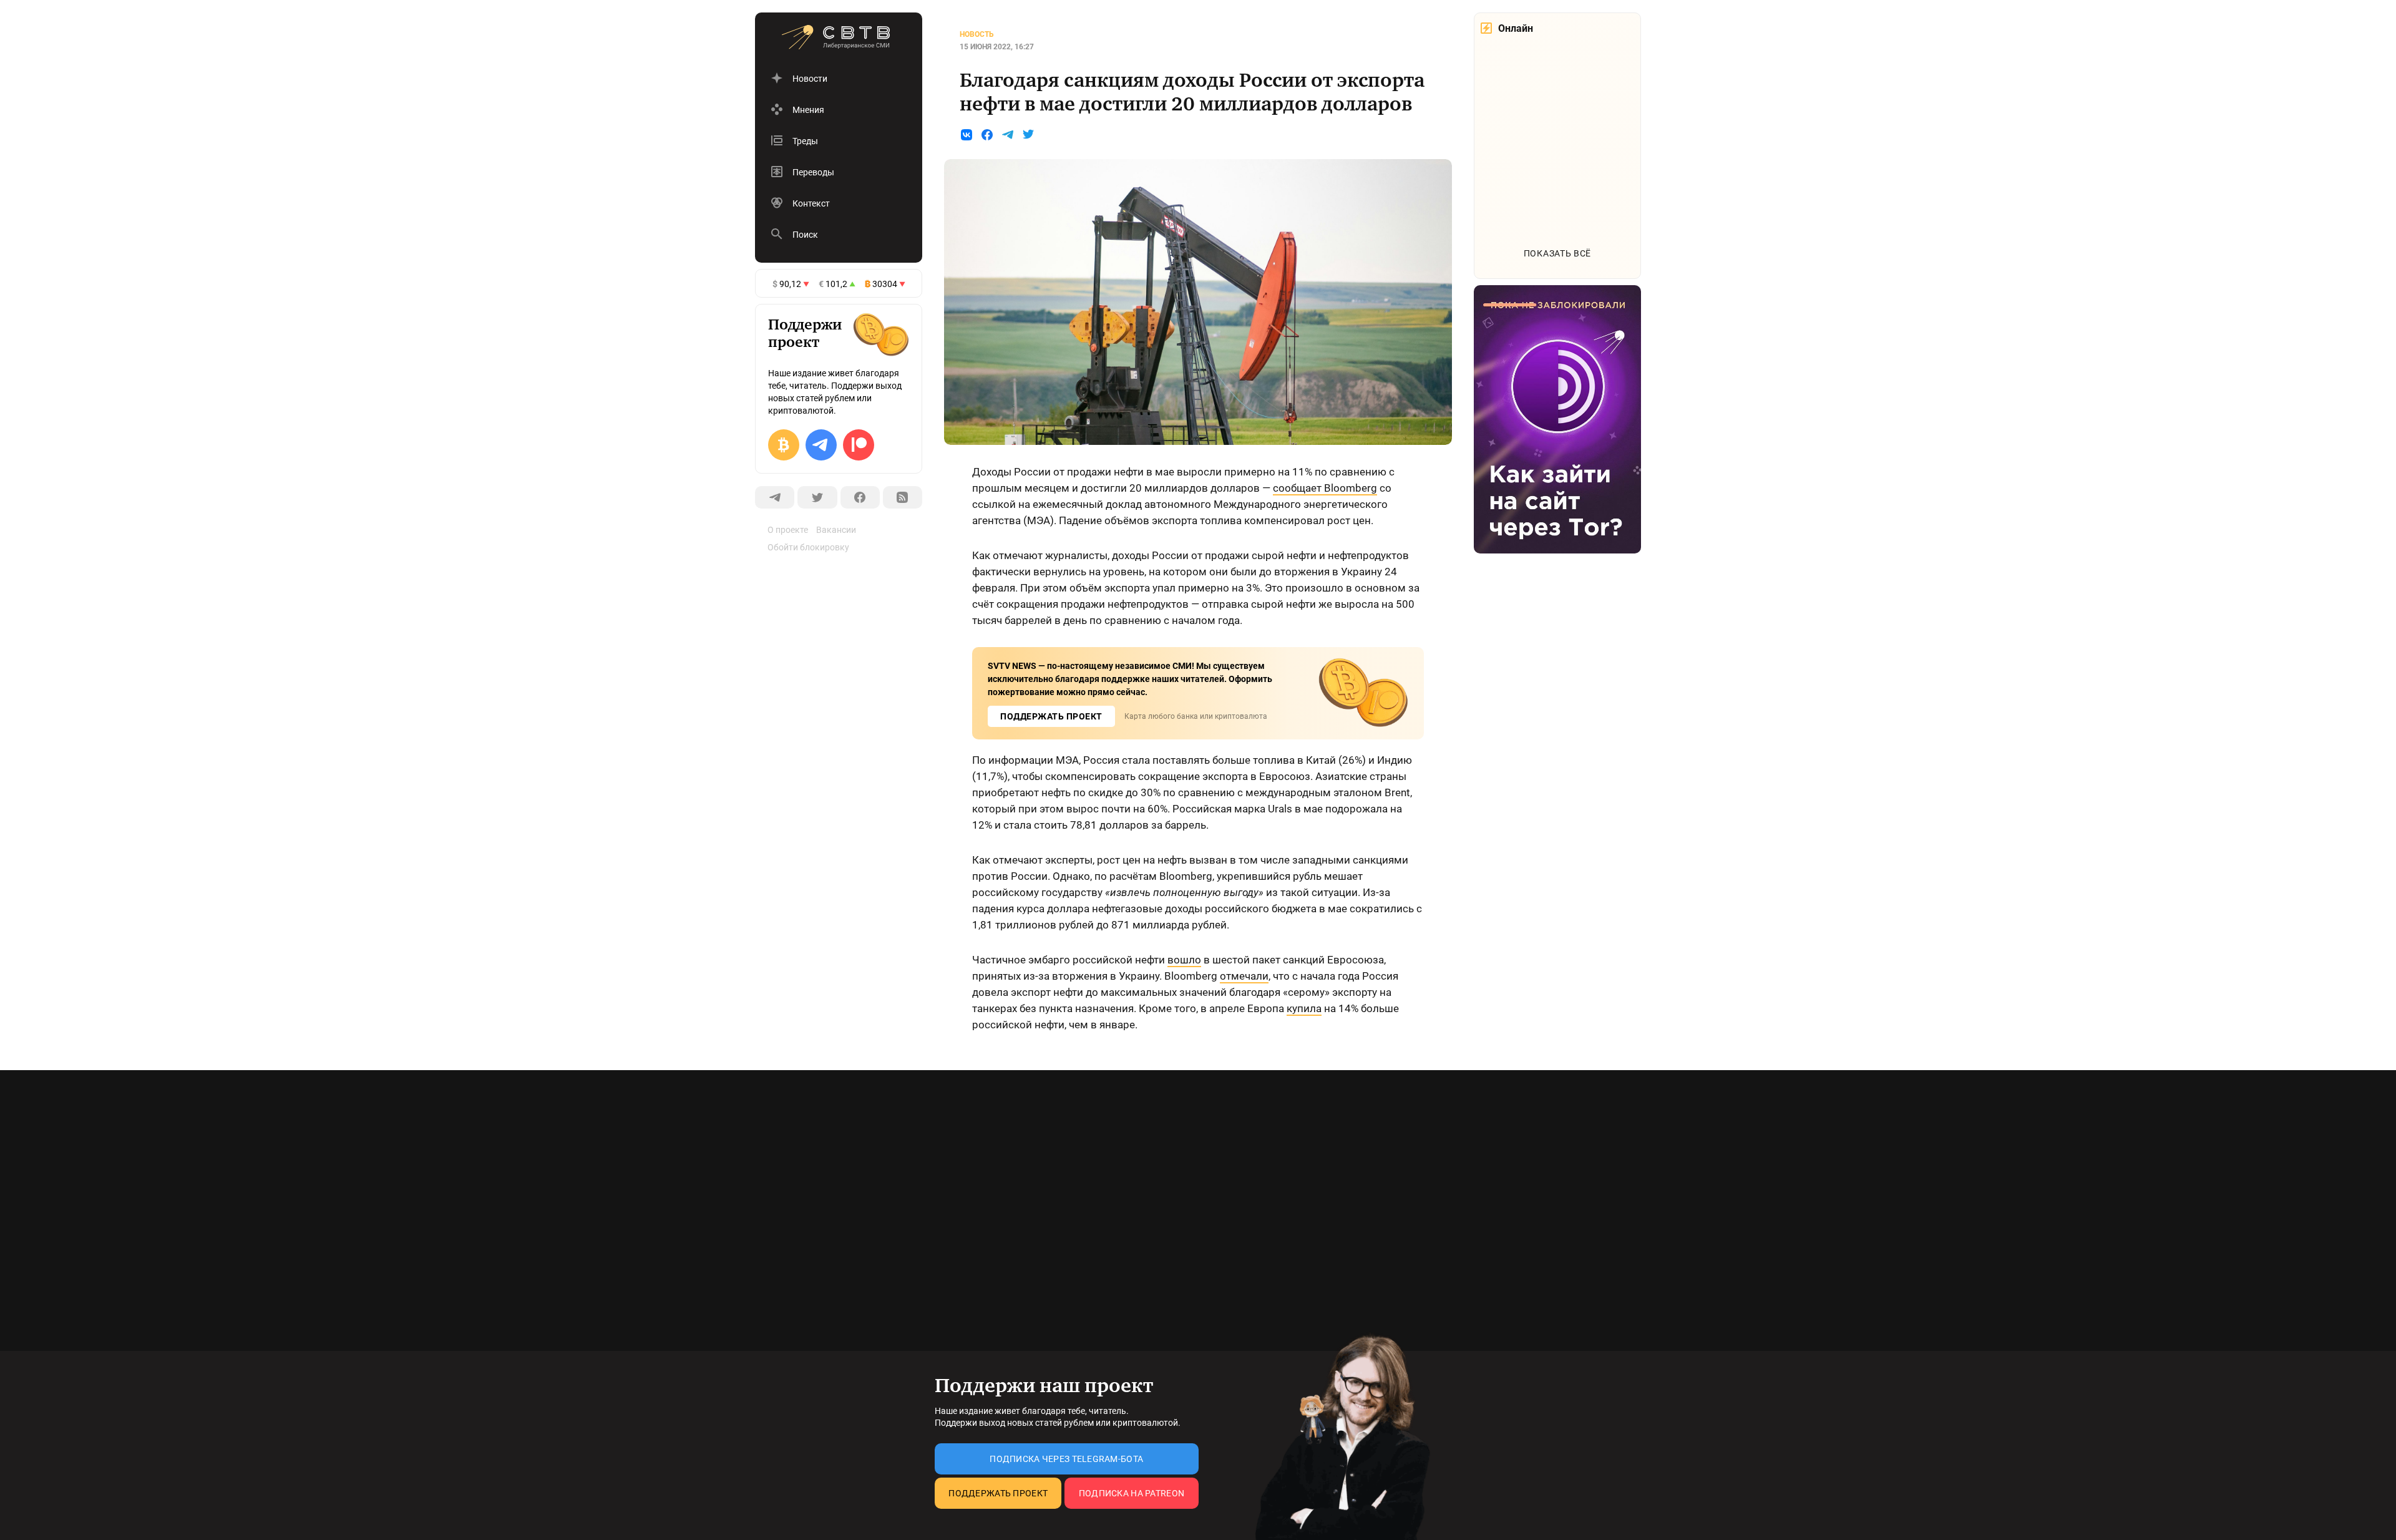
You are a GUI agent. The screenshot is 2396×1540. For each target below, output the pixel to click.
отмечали (1244, 976)
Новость (977, 34)
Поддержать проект (998, 1493)
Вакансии (836, 530)
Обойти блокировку (808, 547)
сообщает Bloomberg (1325, 488)
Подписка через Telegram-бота (1066, 1459)
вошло (1184, 960)
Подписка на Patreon (1132, 1493)
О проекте (788, 530)
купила (1304, 1008)
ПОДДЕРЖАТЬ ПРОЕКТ (1051, 716)
